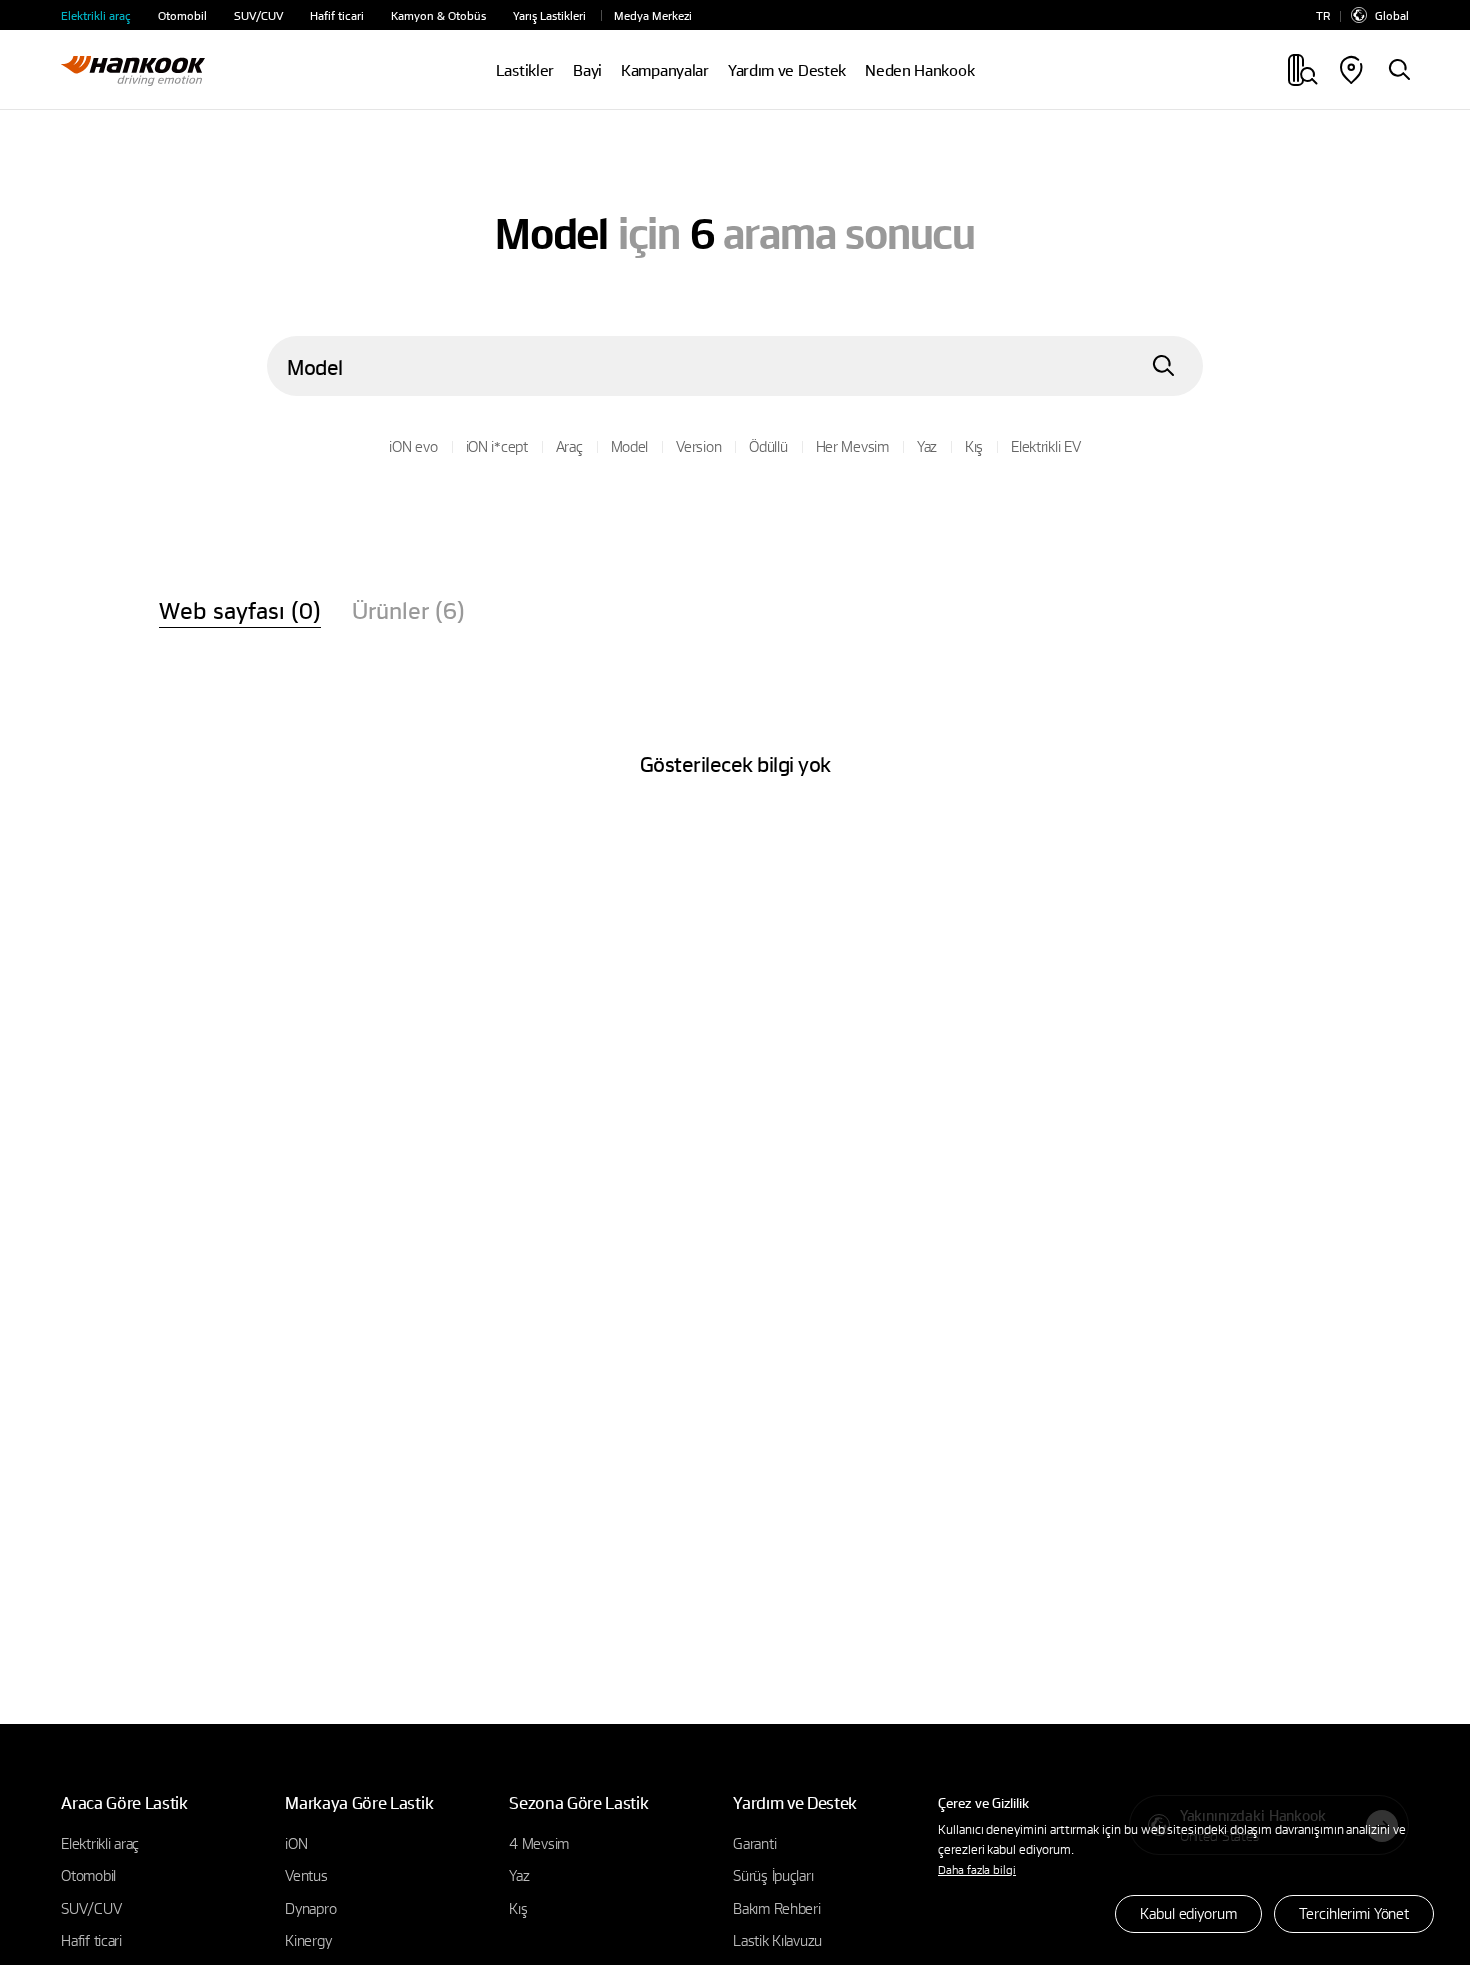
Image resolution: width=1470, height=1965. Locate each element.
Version (698, 446)
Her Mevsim (852, 446)
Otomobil (182, 15)
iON (296, 1843)
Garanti (754, 1843)
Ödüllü (768, 446)
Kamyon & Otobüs (438, 15)
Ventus (306, 1875)
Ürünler (408, 610)
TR (1323, 15)
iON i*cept (497, 446)
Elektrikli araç (96, 15)
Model (630, 446)
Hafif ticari (337, 15)
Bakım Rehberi (776, 1908)
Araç (569, 446)
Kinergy (308, 1940)
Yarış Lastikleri (549, 15)
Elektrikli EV (1045, 446)
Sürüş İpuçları (773, 1875)
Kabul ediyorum (1188, 1913)
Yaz (927, 446)
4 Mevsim (539, 1843)
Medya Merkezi (653, 15)
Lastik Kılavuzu (777, 1940)
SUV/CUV (258, 15)
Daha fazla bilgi (977, 1869)
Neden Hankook (919, 70)
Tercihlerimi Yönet (1354, 1913)
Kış (974, 446)
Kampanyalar (665, 70)
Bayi (587, 70)
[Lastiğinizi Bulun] (1399, 71)
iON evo (413, 446)
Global (1392, 15)
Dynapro (310, 1908)
